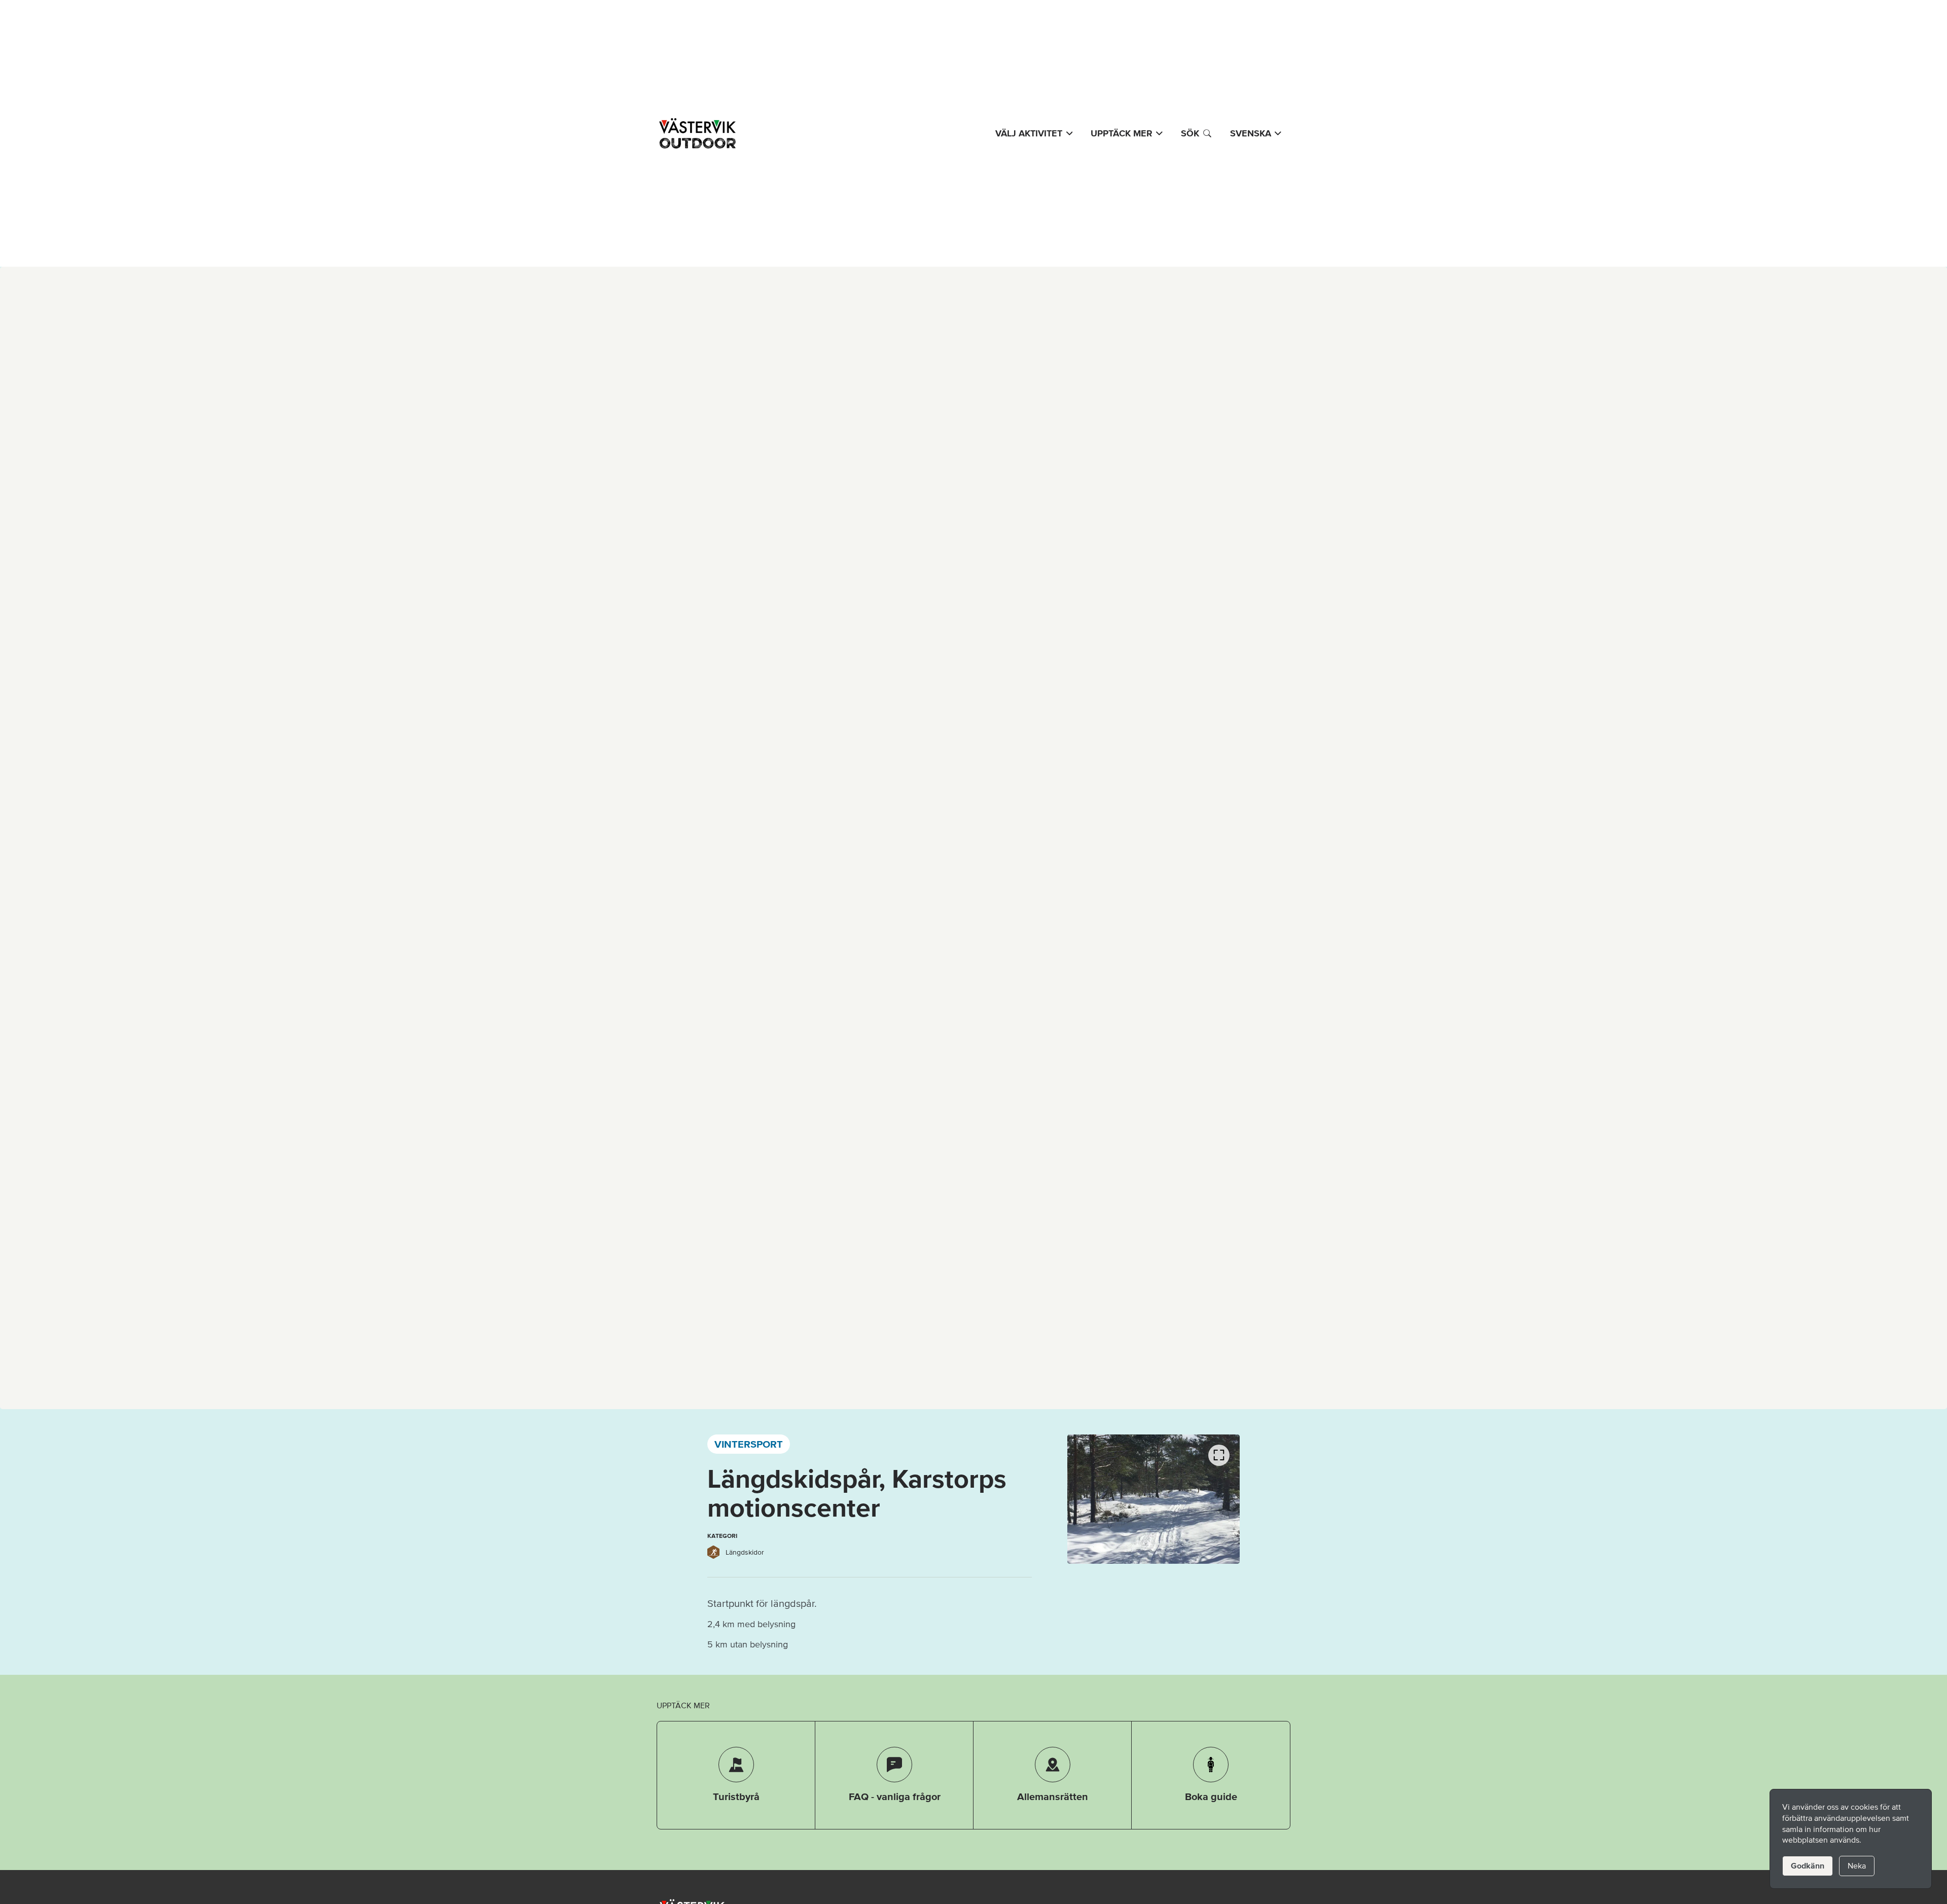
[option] (1153, 1499)
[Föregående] (1088, 1501)
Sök (1190, 133)
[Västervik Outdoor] (696, 133)
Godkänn (1808, 1865)
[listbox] (1153, 1499)
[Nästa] (1219, 1501)
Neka (1857, 1865)
